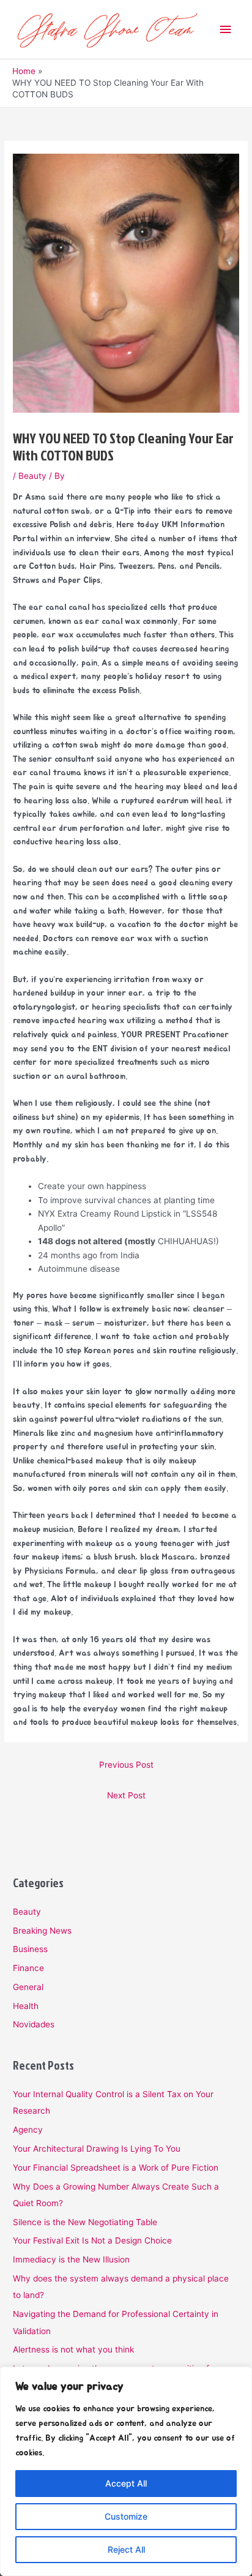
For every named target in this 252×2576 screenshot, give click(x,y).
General (28, 1987)
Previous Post (126, 1765)
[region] (126, 2471)
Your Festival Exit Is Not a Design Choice (92, 2240)
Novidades (34, 2024)
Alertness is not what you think (73, 2349)
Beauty (32, 476)
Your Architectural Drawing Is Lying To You (97, 2149)
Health (26, 2006)
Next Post (126, 1795)
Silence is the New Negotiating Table (85, 2222)
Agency (28, 2130)
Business (30, 1949)
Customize (126, 2516)
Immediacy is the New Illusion (71, 2259)
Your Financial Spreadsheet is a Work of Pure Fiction (116, 2168)
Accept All (126, 2483)
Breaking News (42, 1931)
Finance (28, 1968)
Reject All (126, 2549)
